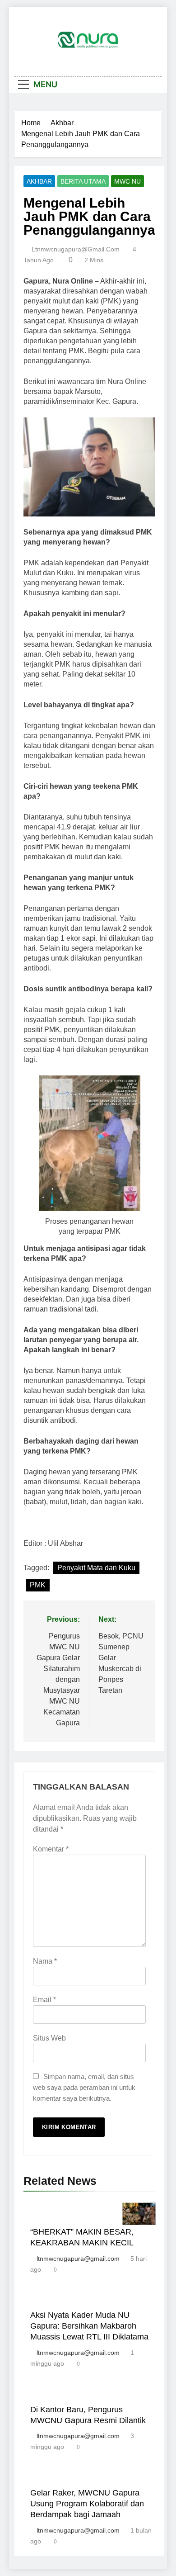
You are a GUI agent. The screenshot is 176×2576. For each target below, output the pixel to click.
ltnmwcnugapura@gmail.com (76, 249)
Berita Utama (83, 181)
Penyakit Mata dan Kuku (96, 1568)
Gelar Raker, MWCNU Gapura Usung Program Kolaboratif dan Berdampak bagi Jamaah (87, 2504)
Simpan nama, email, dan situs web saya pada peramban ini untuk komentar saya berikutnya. (84, 2087)
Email (44, 2000)
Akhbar (39, 181)
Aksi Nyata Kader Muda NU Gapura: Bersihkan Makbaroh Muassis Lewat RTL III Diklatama (89, 2326)
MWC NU (127, 181)
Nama (45, 1961)
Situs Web (49, 2038)
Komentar (51, 1849)
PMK (38, 1585)
